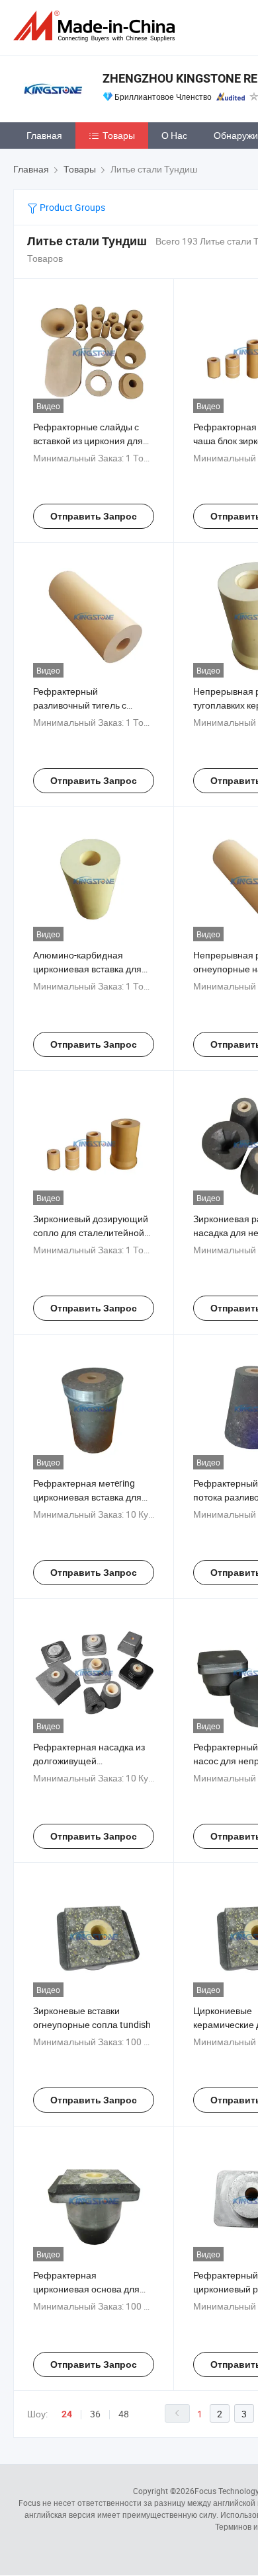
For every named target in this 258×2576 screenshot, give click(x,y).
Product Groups (71, 207)
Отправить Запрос (94, 516)
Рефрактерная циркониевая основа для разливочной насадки (86, 2289)
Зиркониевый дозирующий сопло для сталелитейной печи (91, 1232)
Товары (119, 135)
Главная (44, 135)
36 (95, 2414)
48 (124, 2414)
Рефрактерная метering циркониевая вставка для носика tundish (87, 1497)
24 (67, 2414)
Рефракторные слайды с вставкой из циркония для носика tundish (88, 441)
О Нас (174, 135)
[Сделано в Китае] (97, 26)
